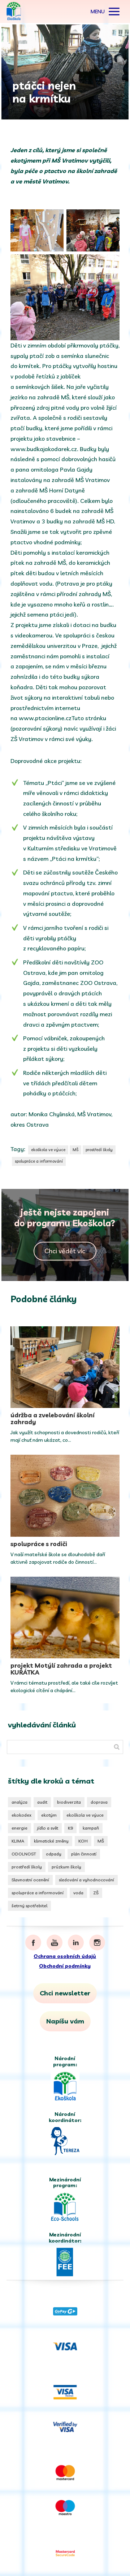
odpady (54, 1854)
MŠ (75, 1150)
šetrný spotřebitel (29, 1906)
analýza (19, 1802)
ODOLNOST (24, 1854)
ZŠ (96, 1893)
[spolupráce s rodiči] (65, 1496)
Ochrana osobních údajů (65, 1956)
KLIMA (18, 1841)
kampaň (91, 1828)
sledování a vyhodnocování (86, 1880)
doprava (99, 1802)
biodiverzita (69, 1802)
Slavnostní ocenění (30, 1880)
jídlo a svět (48, 1828)
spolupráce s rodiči (39, 1544)
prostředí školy (99, 1150)
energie (19, 1828)
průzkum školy (66, 1867)
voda (78, 1893)
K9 (70, 1828)
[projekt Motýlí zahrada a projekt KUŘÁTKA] (65, 1618)
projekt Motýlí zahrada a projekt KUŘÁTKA (61, 1669)
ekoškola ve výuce (48, 1150)
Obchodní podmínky (65, 1966)
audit (42, 1802)
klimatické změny (51, 1841)
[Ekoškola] (14, 12)
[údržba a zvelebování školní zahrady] (65, 1367)
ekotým (49, 1815)
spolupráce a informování (39, 1161)
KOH (83, 1841)
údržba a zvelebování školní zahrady (53, 1418)
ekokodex (21, 1815)
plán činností (84, 1854)
